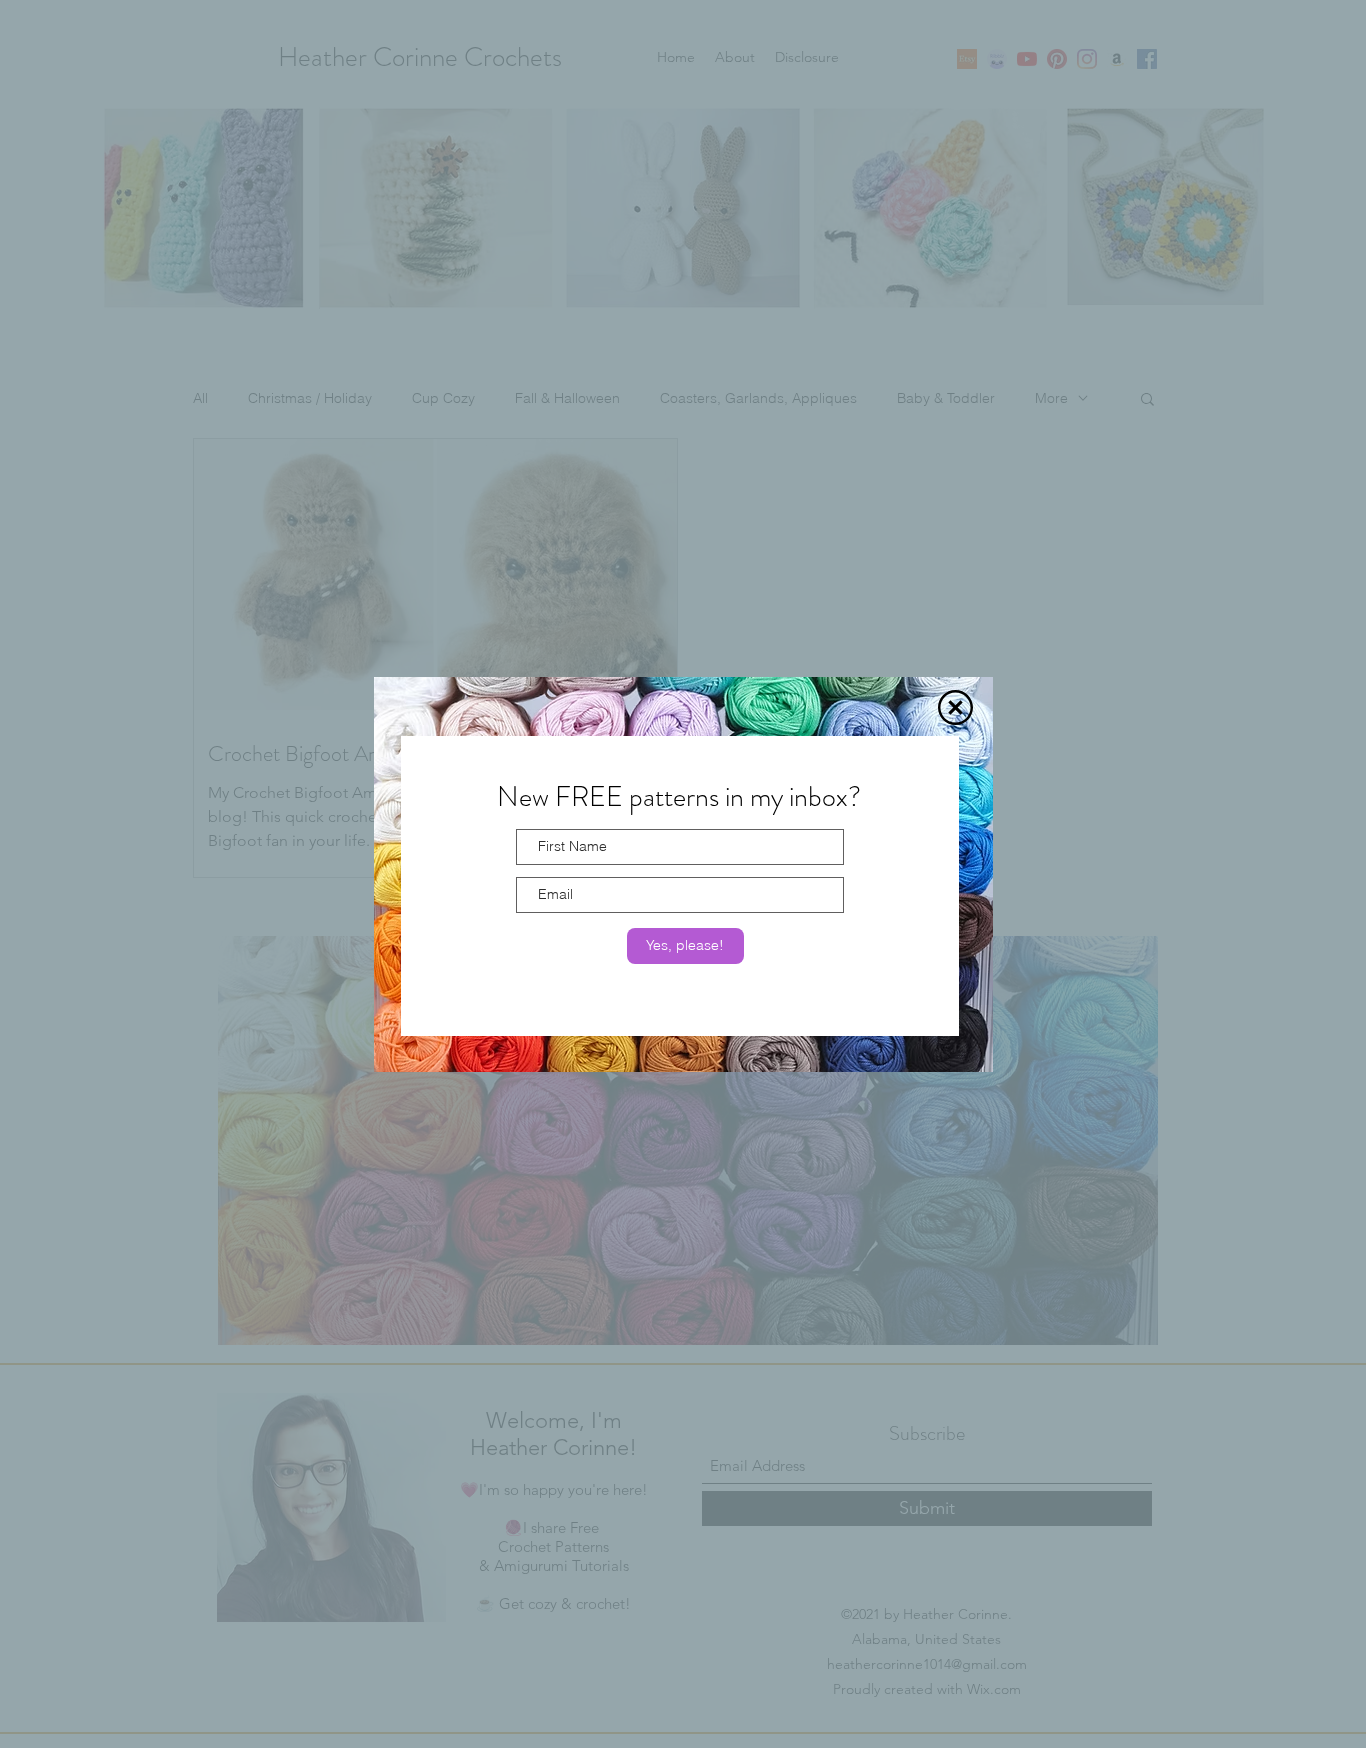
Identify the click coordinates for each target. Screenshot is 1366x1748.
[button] (955, 707)
